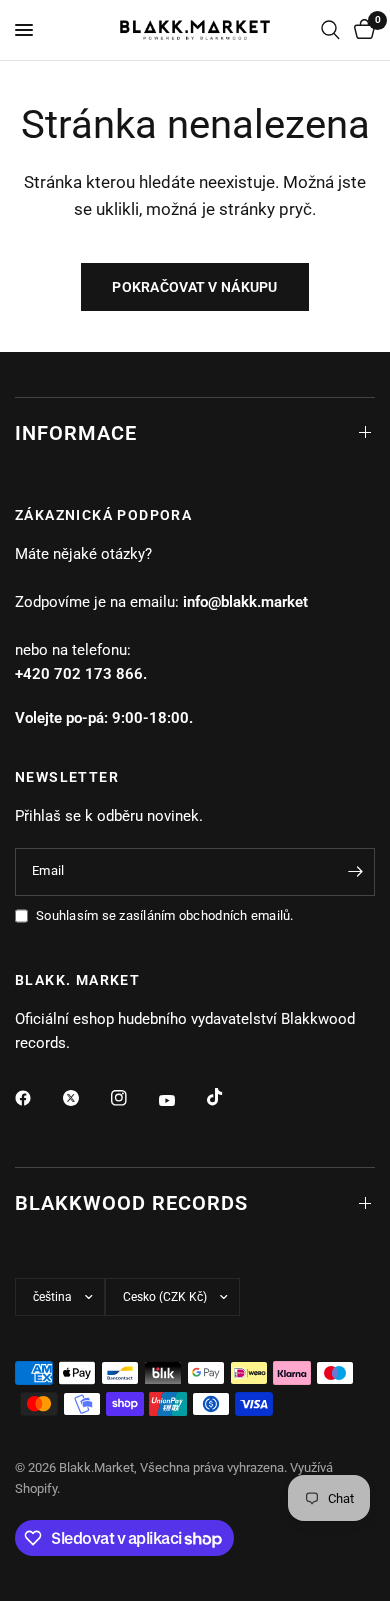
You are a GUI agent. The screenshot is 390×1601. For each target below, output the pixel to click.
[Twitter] (85, 1098)
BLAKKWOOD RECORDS (131, 1203)
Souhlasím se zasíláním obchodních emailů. (165, 915)
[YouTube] (181, 1100)
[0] (361, 30)
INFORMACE (76, 433)
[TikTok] (229, 1097)
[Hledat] (330, 30)
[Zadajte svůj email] (355, 872)
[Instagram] (133, 1098)
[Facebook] (37, 1098)
